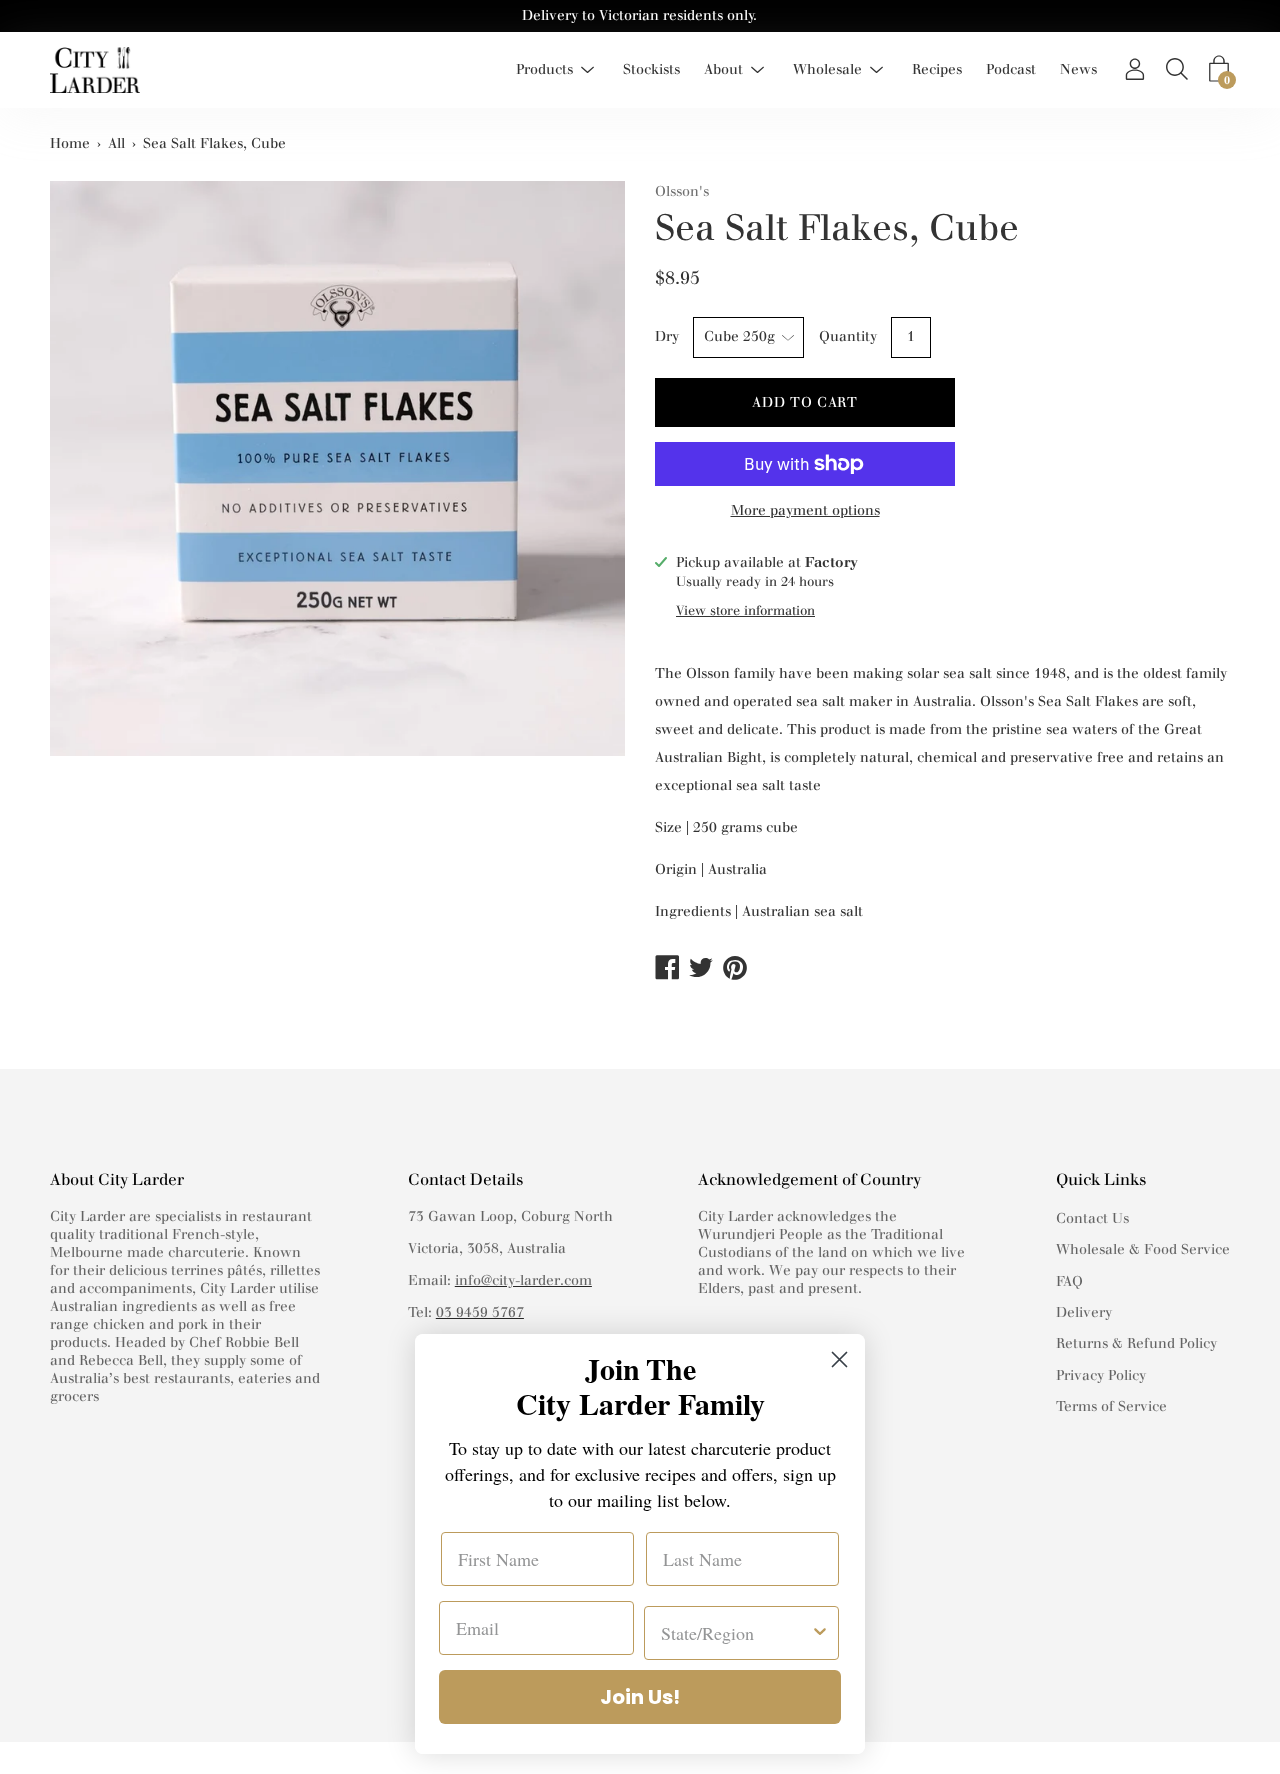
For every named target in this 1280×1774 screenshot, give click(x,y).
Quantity (848, 336)
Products (544, 69)
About (723, 69)
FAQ (1069, 1281)
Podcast (1011, 69)
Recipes (937, 69)
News (1078, 69)
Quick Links (1101, 1179)
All (116, 143)
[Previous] (75, 488)
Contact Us (1092, 1218)
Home (70, 143)
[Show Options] (820, 1633)
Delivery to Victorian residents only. (639, 15)
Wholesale (827, 69)
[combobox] (735, 1633)
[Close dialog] (839, 1359)
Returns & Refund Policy (1136, 1343)
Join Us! (640, 1697)
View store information (745, 610)
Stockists (651, 69)
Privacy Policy (1101, 1375)
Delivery (1084, 1312)
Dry (667, 336)
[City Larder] (95, 70)
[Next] (600, 488)
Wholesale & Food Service (1143, 1249)
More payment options (805, 510)
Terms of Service (1111, 1406)
